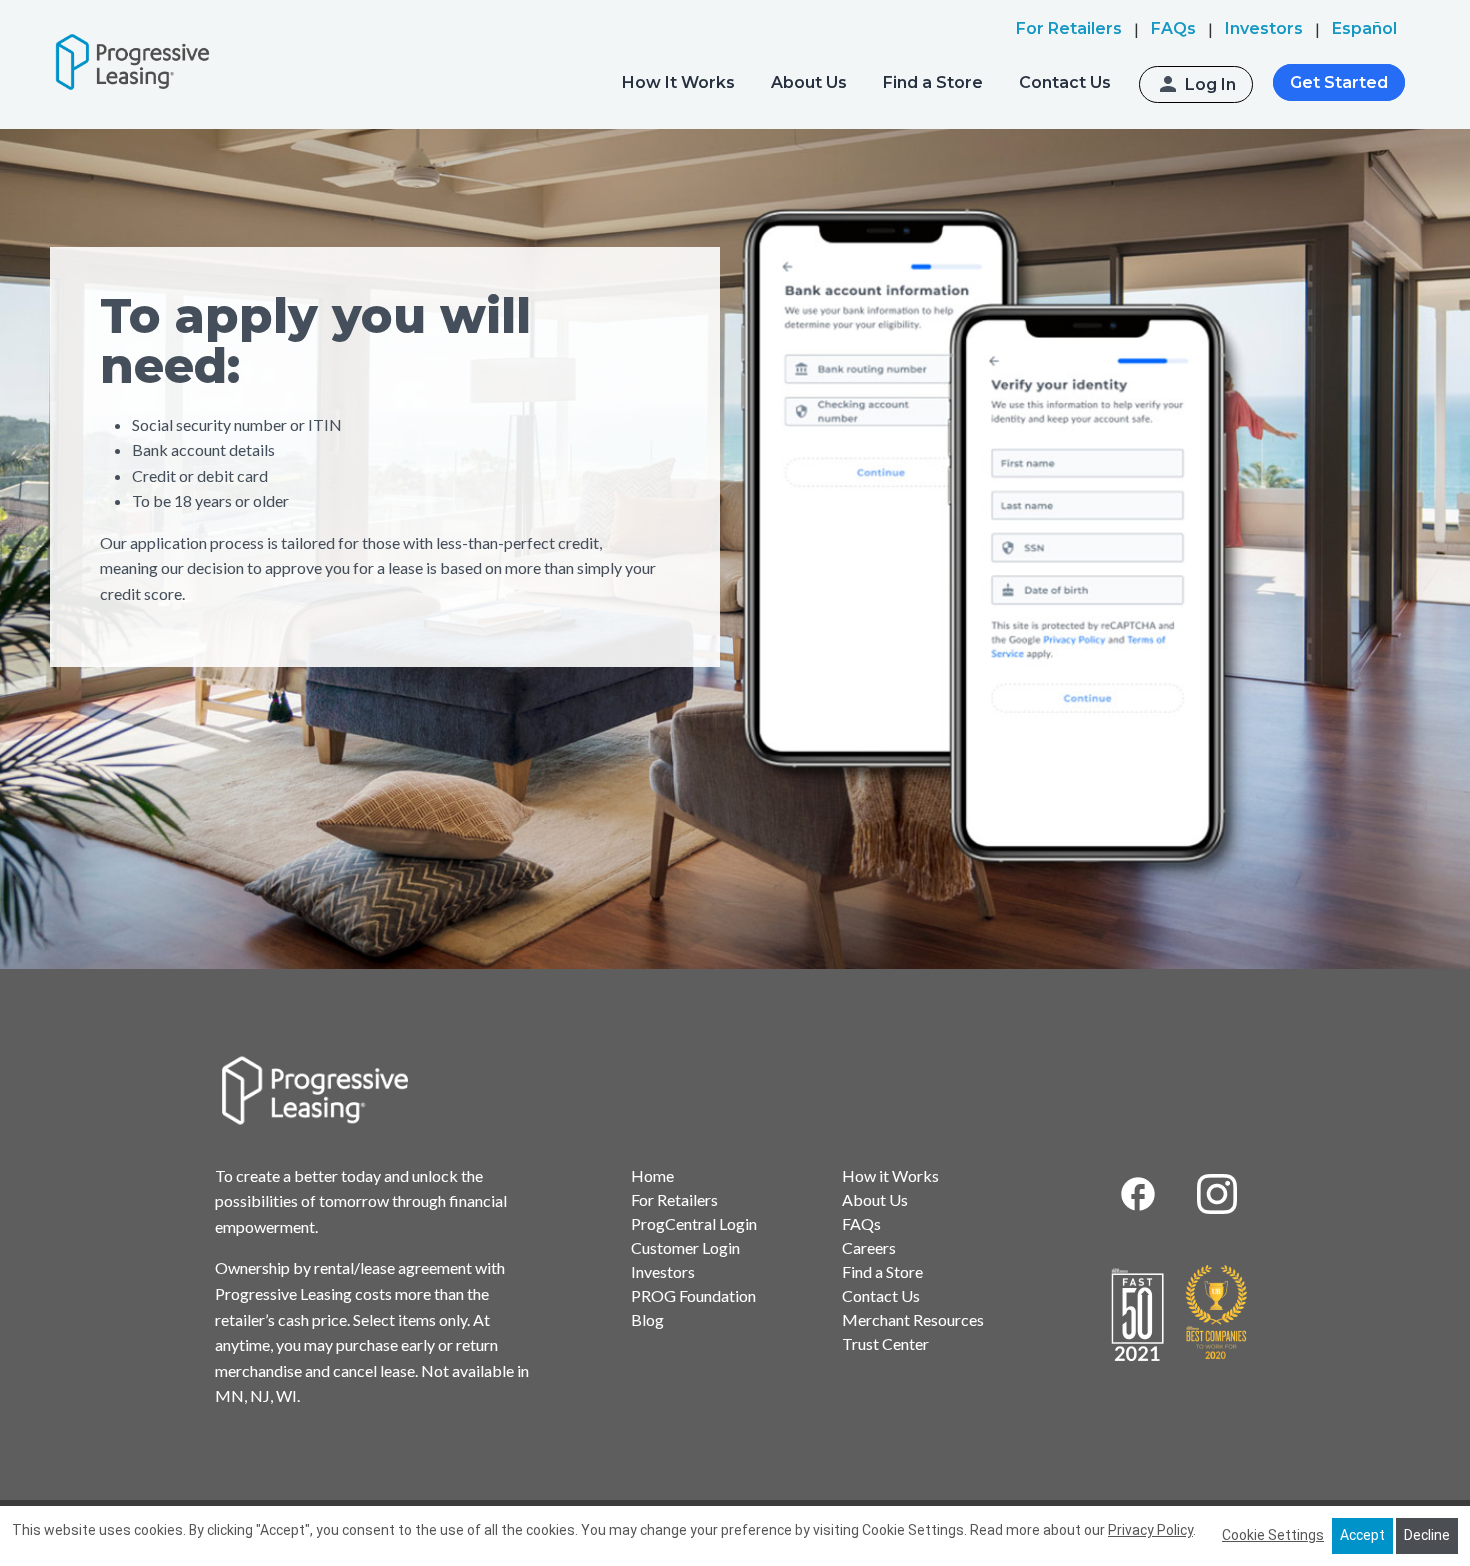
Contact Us (1065, 82)
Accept (1362, 1535)
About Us (809, 82)
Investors (663, 1271)
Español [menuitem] (1364, 28)
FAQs (861, 1223)
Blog (647, 1319)
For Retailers (674, 1199)
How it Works (890, 1175)
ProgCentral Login (694, 1223)
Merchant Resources (913, 1319)
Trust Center (885, 1343)
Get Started (1339, 82)
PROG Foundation (693, 1295)
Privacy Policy (1150, 1530)
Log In (1210, 84)
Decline (1427, 1535)
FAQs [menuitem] (1173, 28)
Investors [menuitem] (1264, 28)
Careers (869, 1247)
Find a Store (933, 82)
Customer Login (685, 1247)
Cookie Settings (1273, 1535)
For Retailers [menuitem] (1069, 28)
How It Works (678, 82)
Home (652, 1175)
